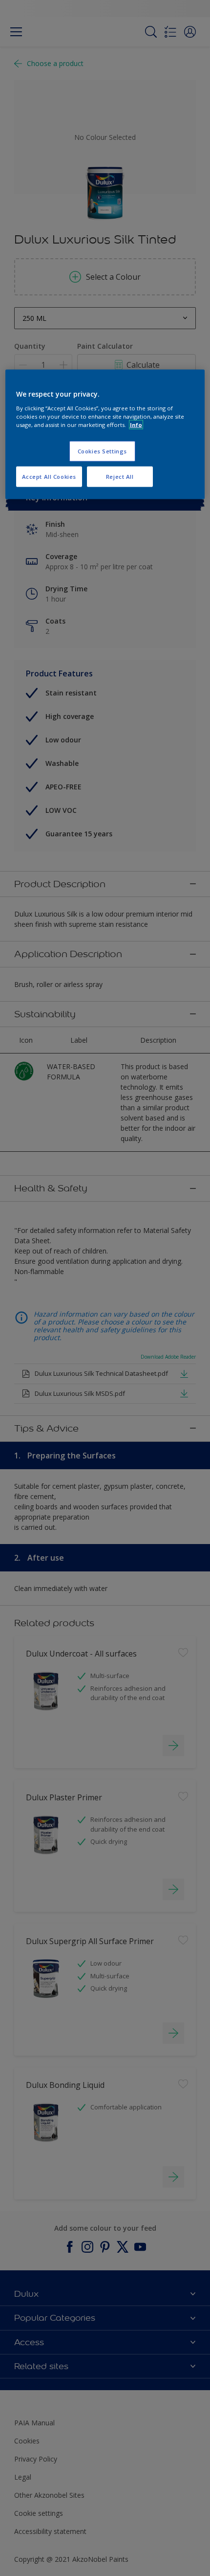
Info (136, 424)
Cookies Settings (102, 451)
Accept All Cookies (49, 476)
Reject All (120, 476)
